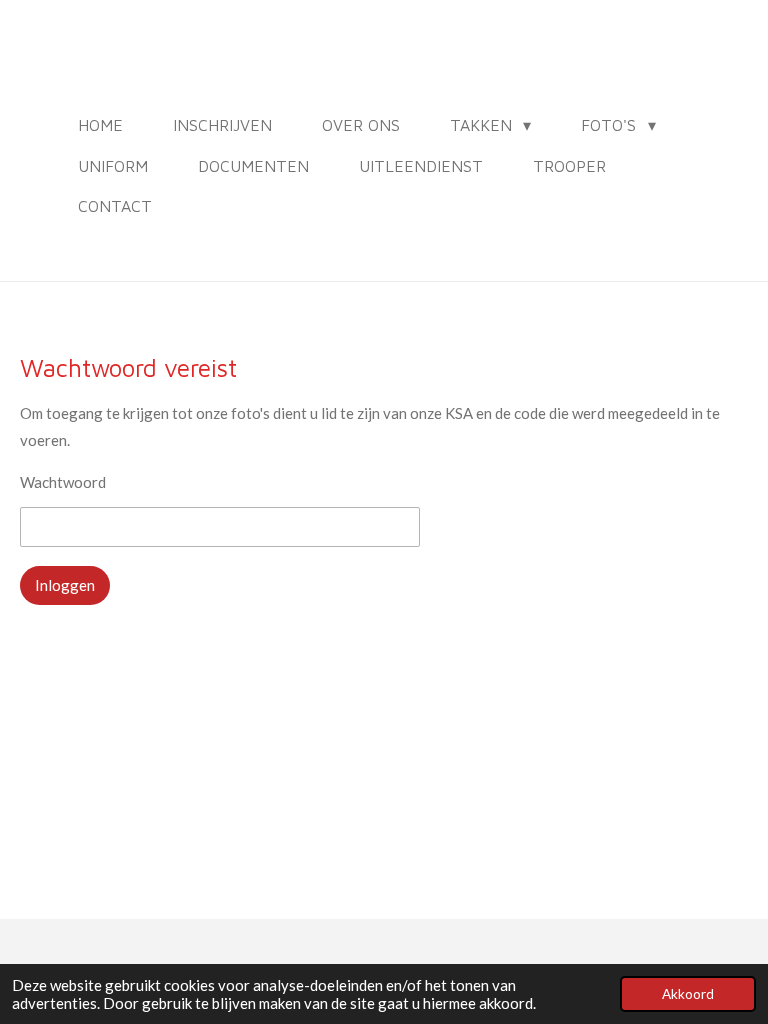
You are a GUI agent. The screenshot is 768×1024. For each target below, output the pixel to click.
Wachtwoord (63, 482)
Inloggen (65, 585)
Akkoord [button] (688, 994)
